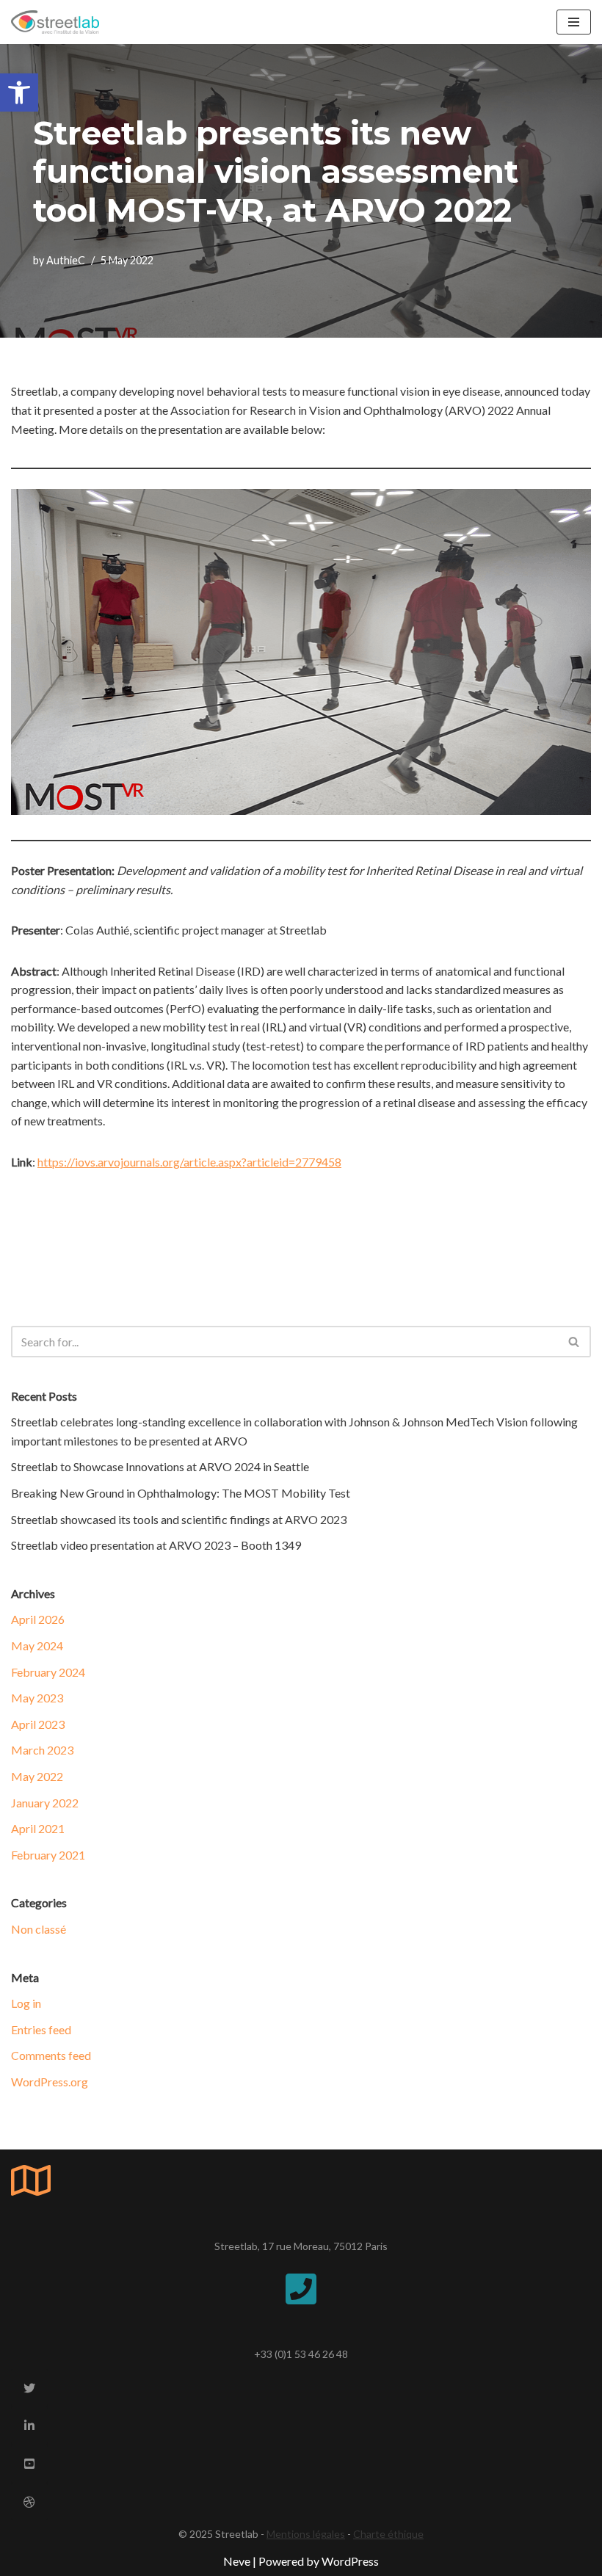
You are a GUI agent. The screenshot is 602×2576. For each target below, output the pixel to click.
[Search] (574, 1342)
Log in (26, 2003)
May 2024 (37, 1646)
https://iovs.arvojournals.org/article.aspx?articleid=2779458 (189, 1162)
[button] (19, 92)
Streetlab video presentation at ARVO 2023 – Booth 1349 (156, 1545)
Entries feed (41, 2029)
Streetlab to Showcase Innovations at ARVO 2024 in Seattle (160, 1466)
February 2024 (48, 1672)
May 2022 (37, 1776)
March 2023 (42, 1750)
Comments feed (51, 2055)
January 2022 (45, 1803)
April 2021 (38, 1828)
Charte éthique (388, 2534)
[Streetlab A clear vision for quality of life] (55, 22)
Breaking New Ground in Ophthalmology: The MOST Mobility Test (181, 1493)
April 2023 (38, 1724)
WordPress (350, 2561)
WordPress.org (50, 2082)
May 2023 (37, 1698)
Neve (237, 2561)
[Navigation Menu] (574, 22)
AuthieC (66, 260)
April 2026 (38, 1619)
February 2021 (48, 1855)
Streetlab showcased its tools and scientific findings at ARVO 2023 (179, 1519)
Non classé (39, 1929)
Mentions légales (306, 2534)
